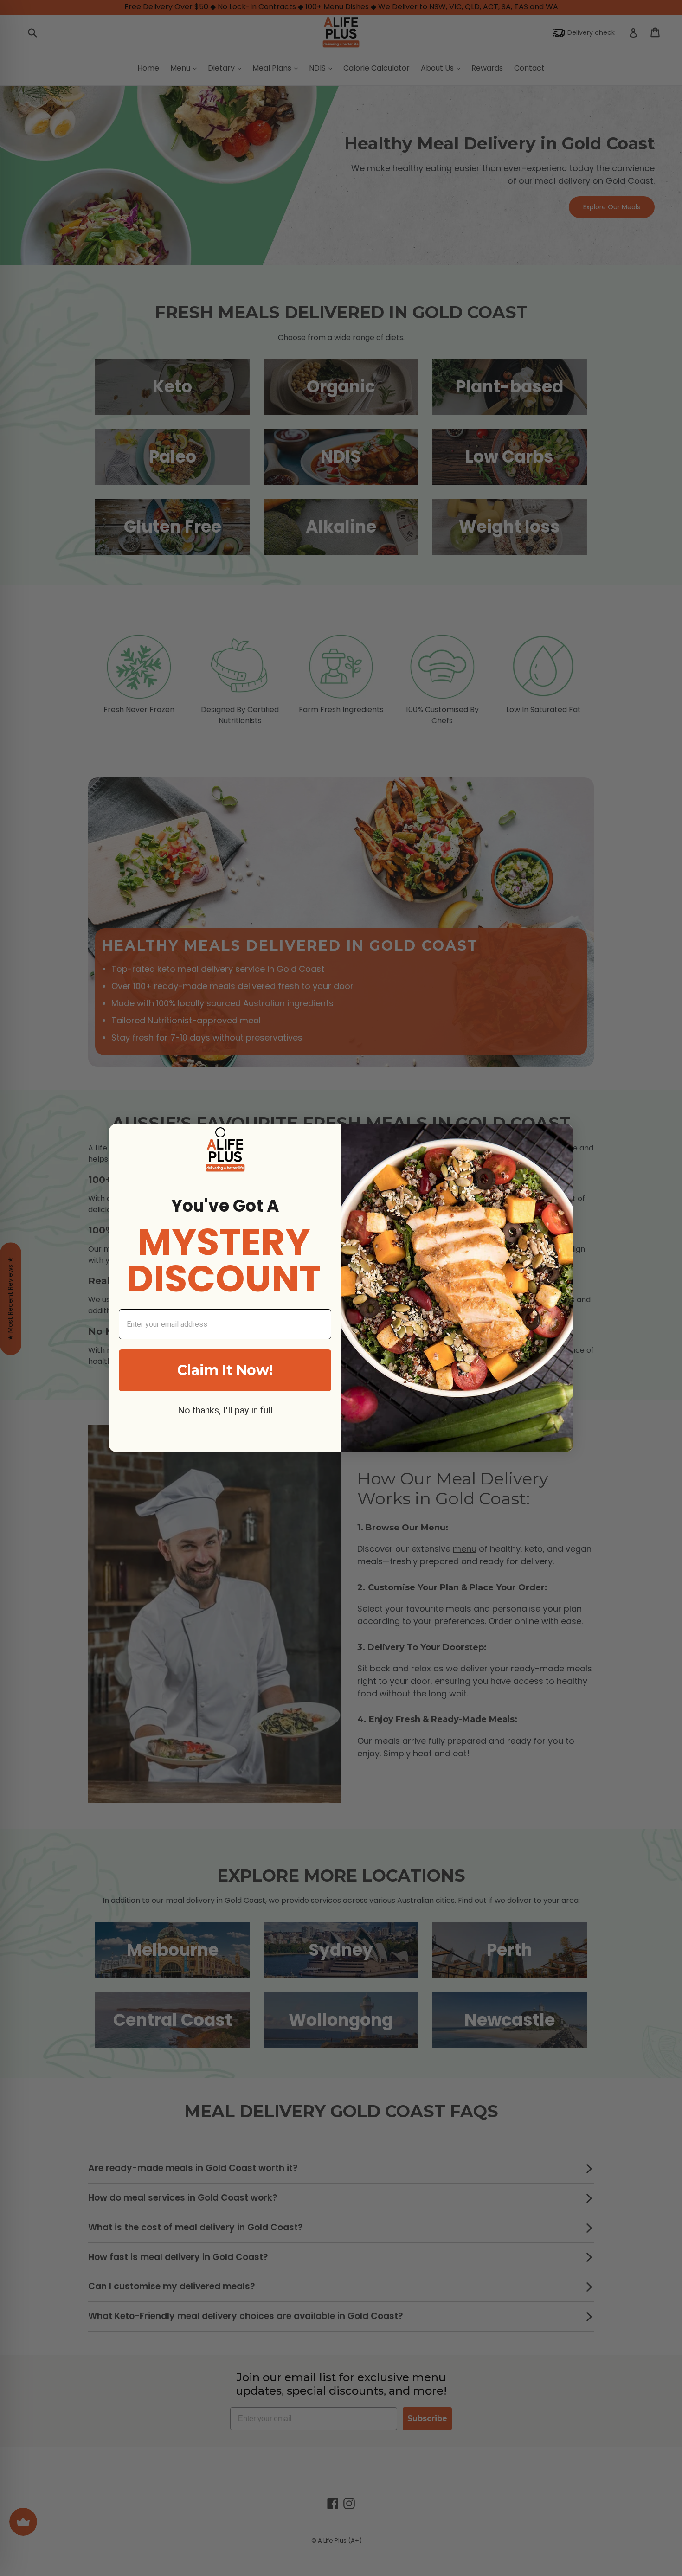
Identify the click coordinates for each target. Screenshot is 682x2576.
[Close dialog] (220, 1132)
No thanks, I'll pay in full (225, 1410)
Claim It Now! (225, 1370)
